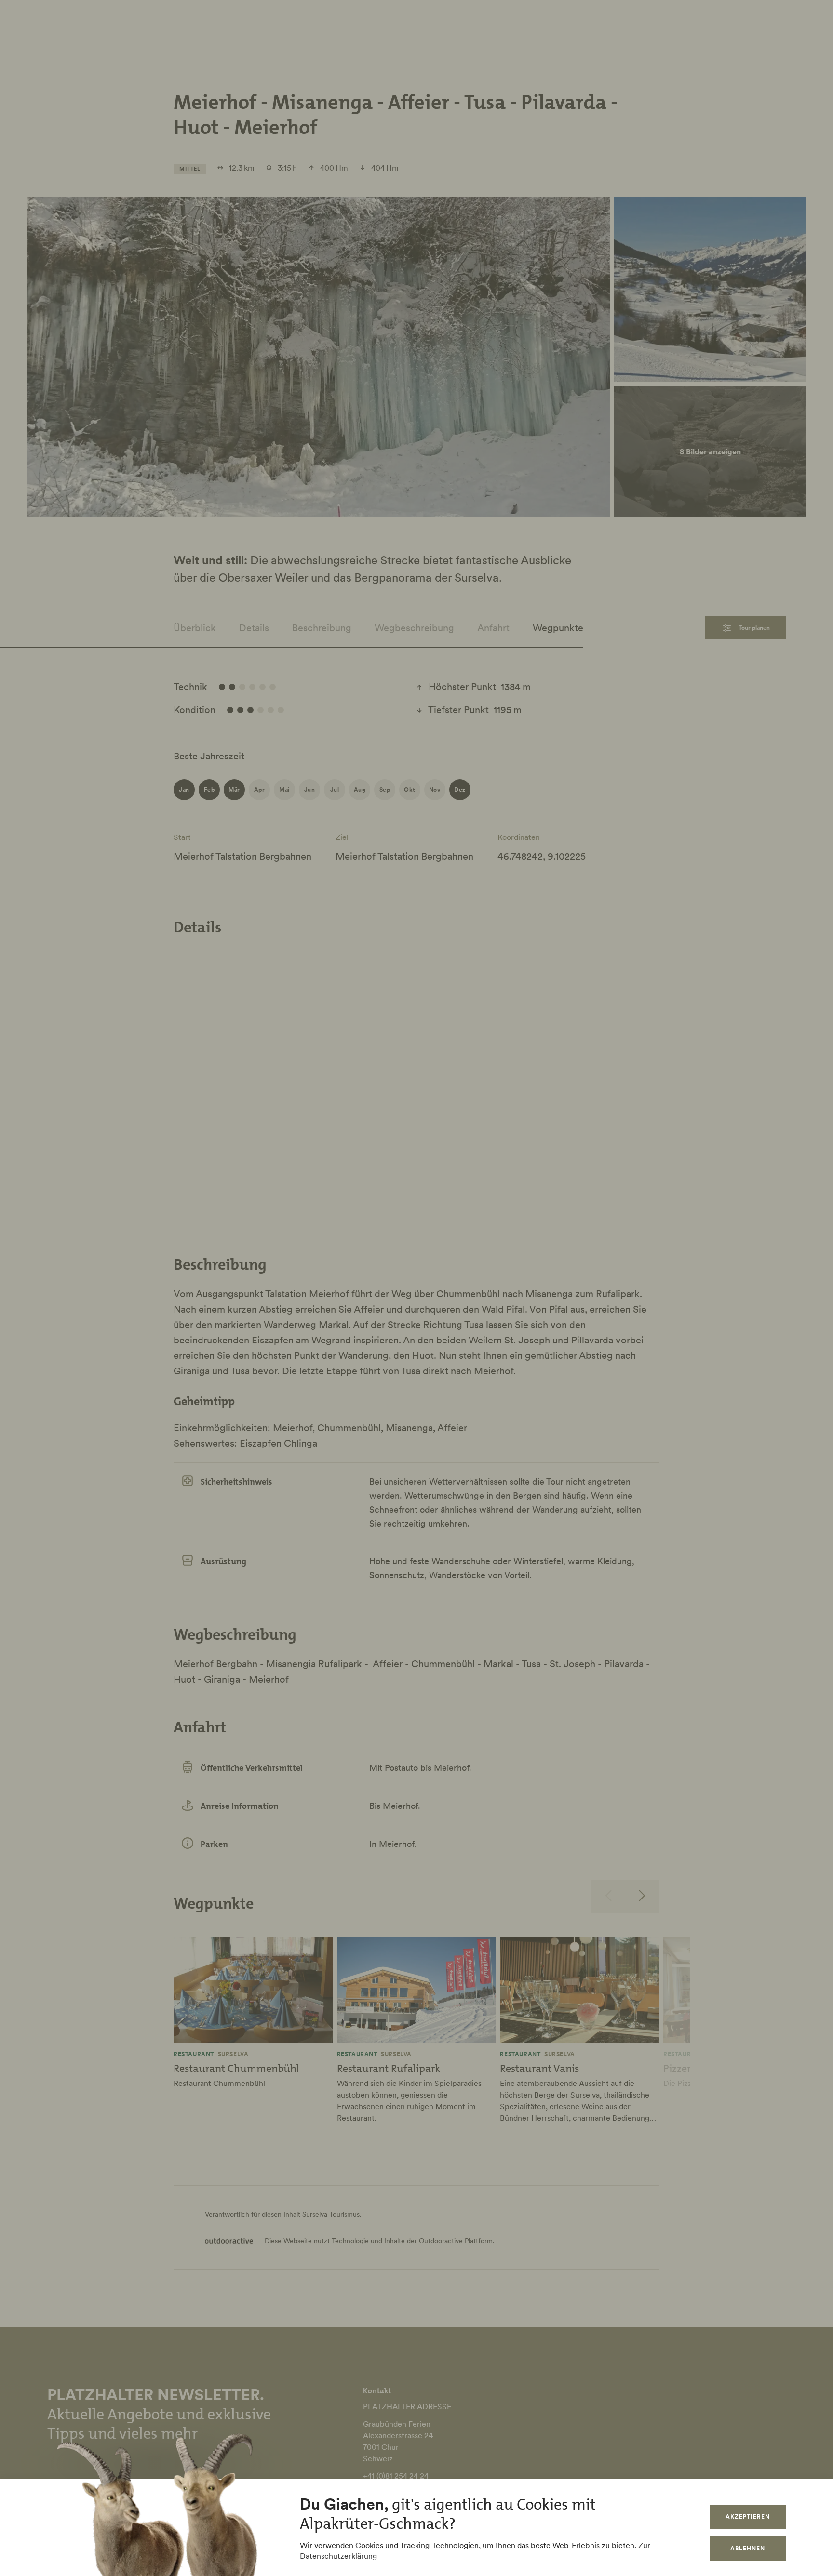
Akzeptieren (748, 2516)
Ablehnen (748, 2548)
